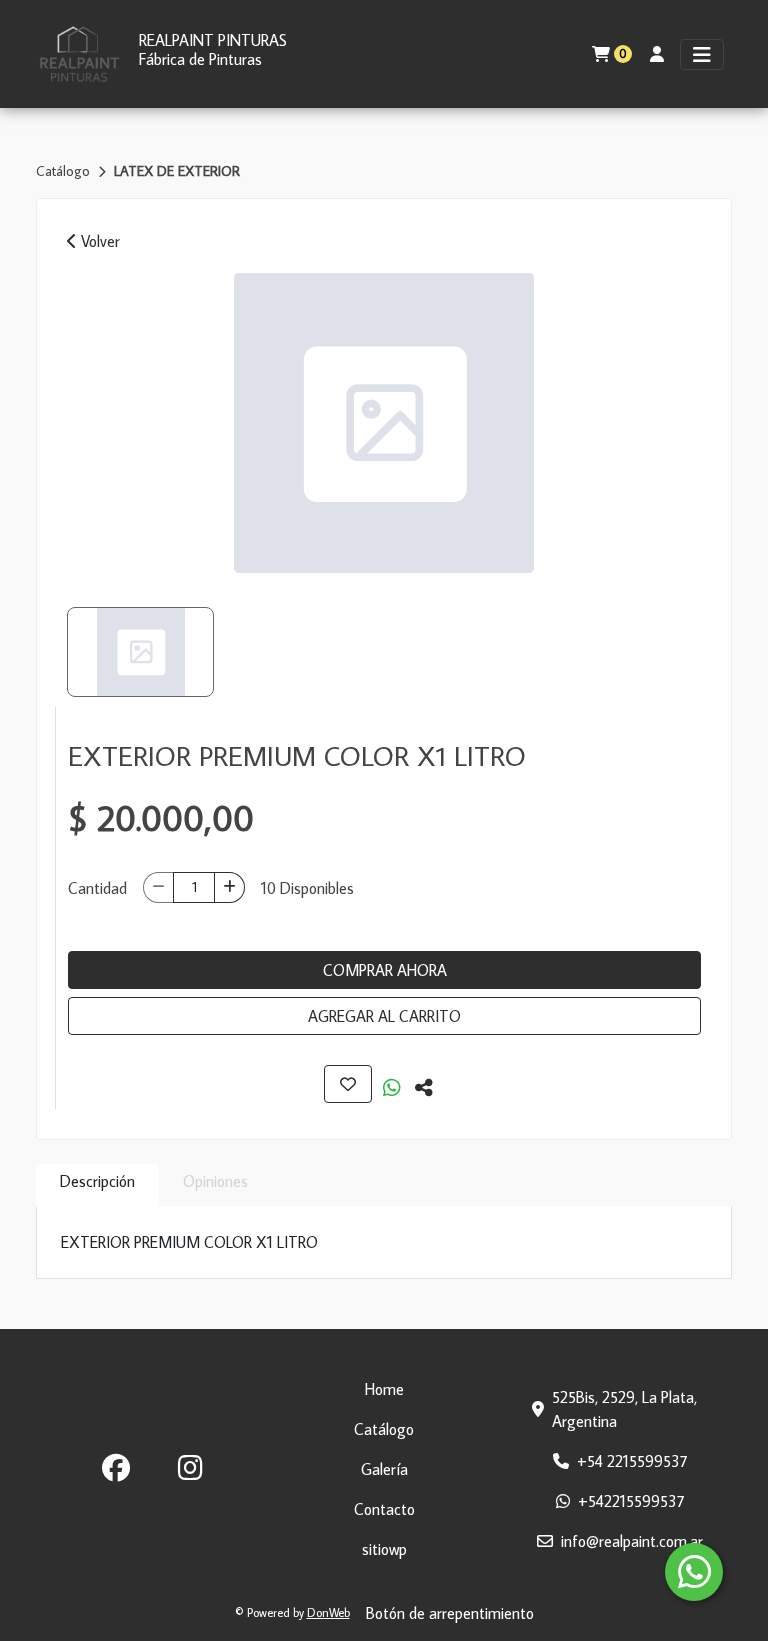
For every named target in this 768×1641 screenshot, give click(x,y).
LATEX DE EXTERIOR (177, 171)
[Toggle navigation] (702, 54)
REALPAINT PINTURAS (213, 40)
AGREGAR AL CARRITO (384, 1016)
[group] (384, 423)
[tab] (97, 1185)
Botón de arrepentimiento (450, 1613)
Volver (98, 241)
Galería (384, 1469)
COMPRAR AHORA (385, 970)
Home (384, 1389)
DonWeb (328, 1612)
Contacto (384, 1509)
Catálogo (65, 171)
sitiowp (384, 1549)
